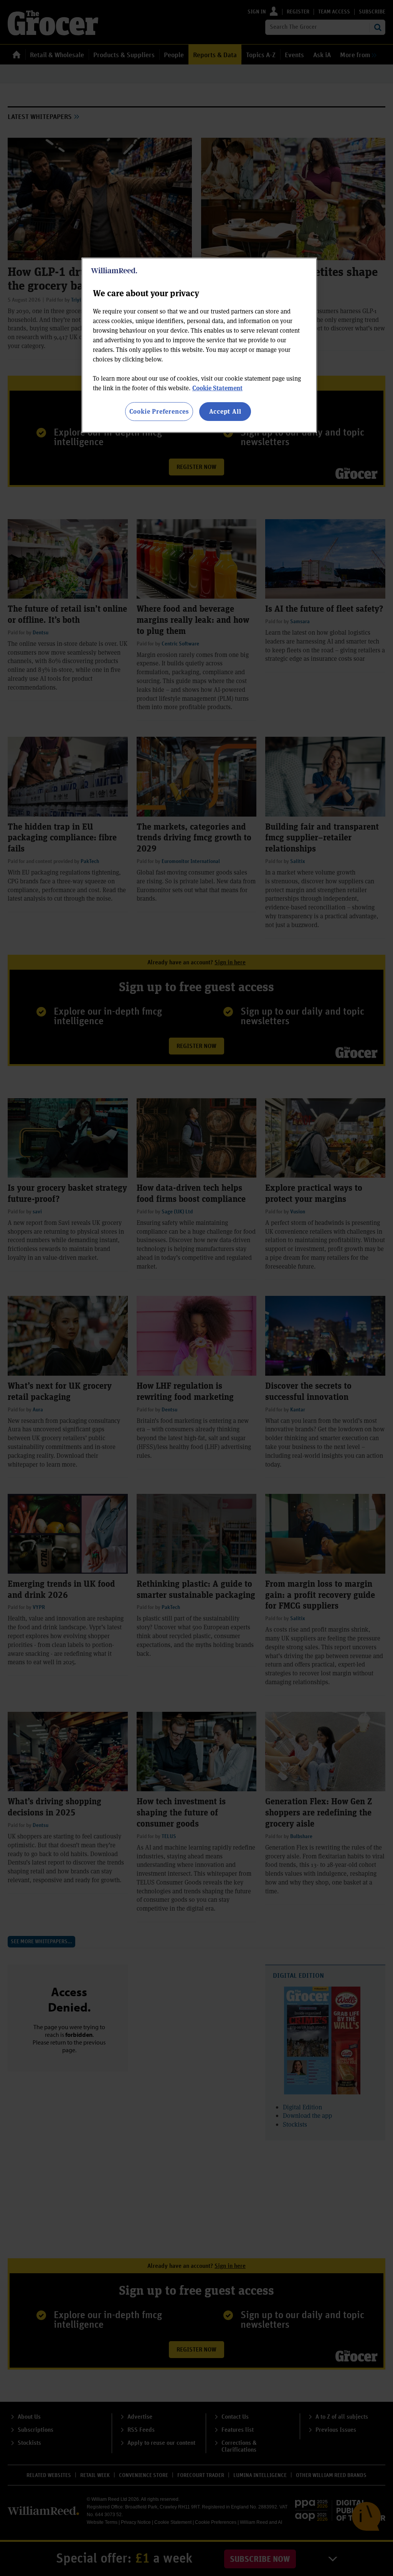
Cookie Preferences (159, 411)
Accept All (225, 411)
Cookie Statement (217, 388)
